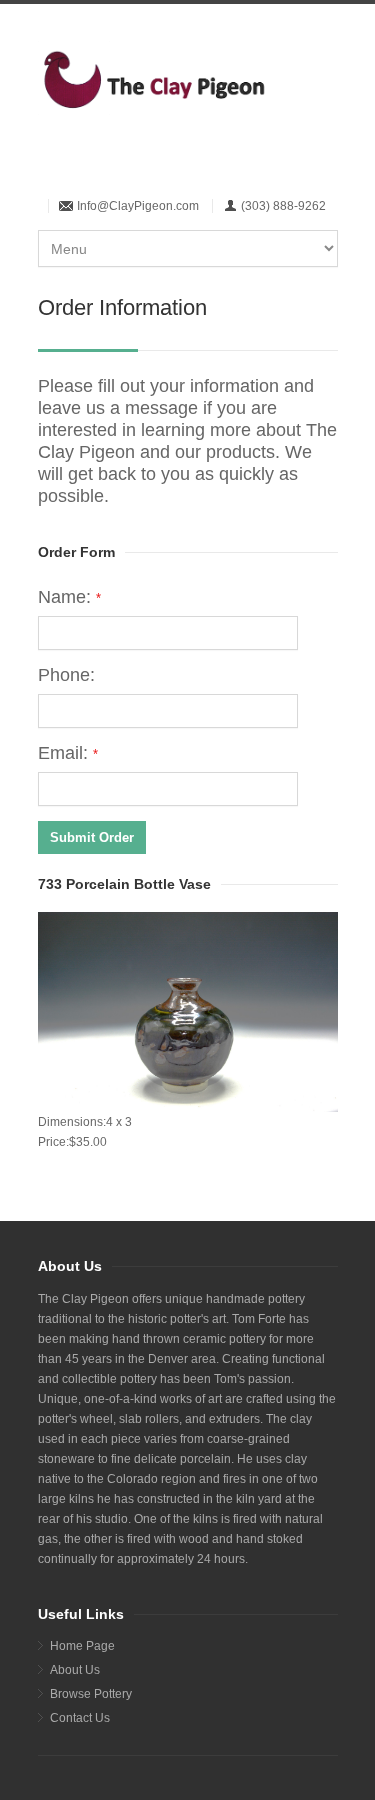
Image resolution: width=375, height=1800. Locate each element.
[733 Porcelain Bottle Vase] (188, 1012)
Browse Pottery (91, 1694)
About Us (75, 1670)
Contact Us (80, 1718)
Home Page (82, 1646)
